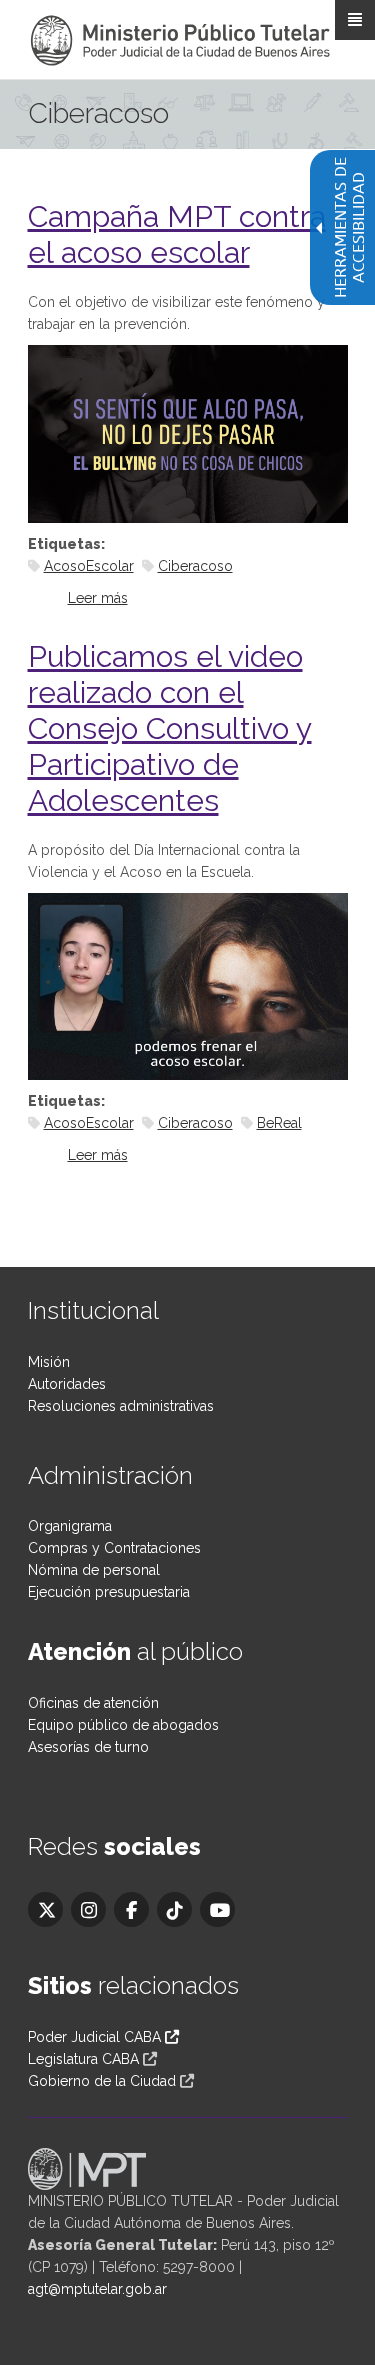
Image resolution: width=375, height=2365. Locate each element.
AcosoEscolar (89, 566)
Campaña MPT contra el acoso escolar (177, 234)
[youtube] (217, 1909)
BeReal (279, 1123)
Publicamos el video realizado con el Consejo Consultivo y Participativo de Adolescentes (170, 728)
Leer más (98, 598)
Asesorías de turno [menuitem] (88, 1747)
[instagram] (88, 1909)
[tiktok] (174, 1909)
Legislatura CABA (83, 2059)
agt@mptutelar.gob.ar (97, 2289)
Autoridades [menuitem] (67, 1384)
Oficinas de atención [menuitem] (93, 1703)
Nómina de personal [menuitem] (94, 1570)
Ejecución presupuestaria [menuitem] (109, 1592)
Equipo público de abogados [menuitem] (123, 1725)
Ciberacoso (195, 566)
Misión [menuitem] (49, 1362)
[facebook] (131, 1909)
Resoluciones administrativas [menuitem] (121, 1406)
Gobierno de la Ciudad (102, 2081)
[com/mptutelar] (45, 1909)
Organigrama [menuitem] (70, 1526)
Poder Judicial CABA (96, 2037)
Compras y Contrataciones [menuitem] (114, 1548)
